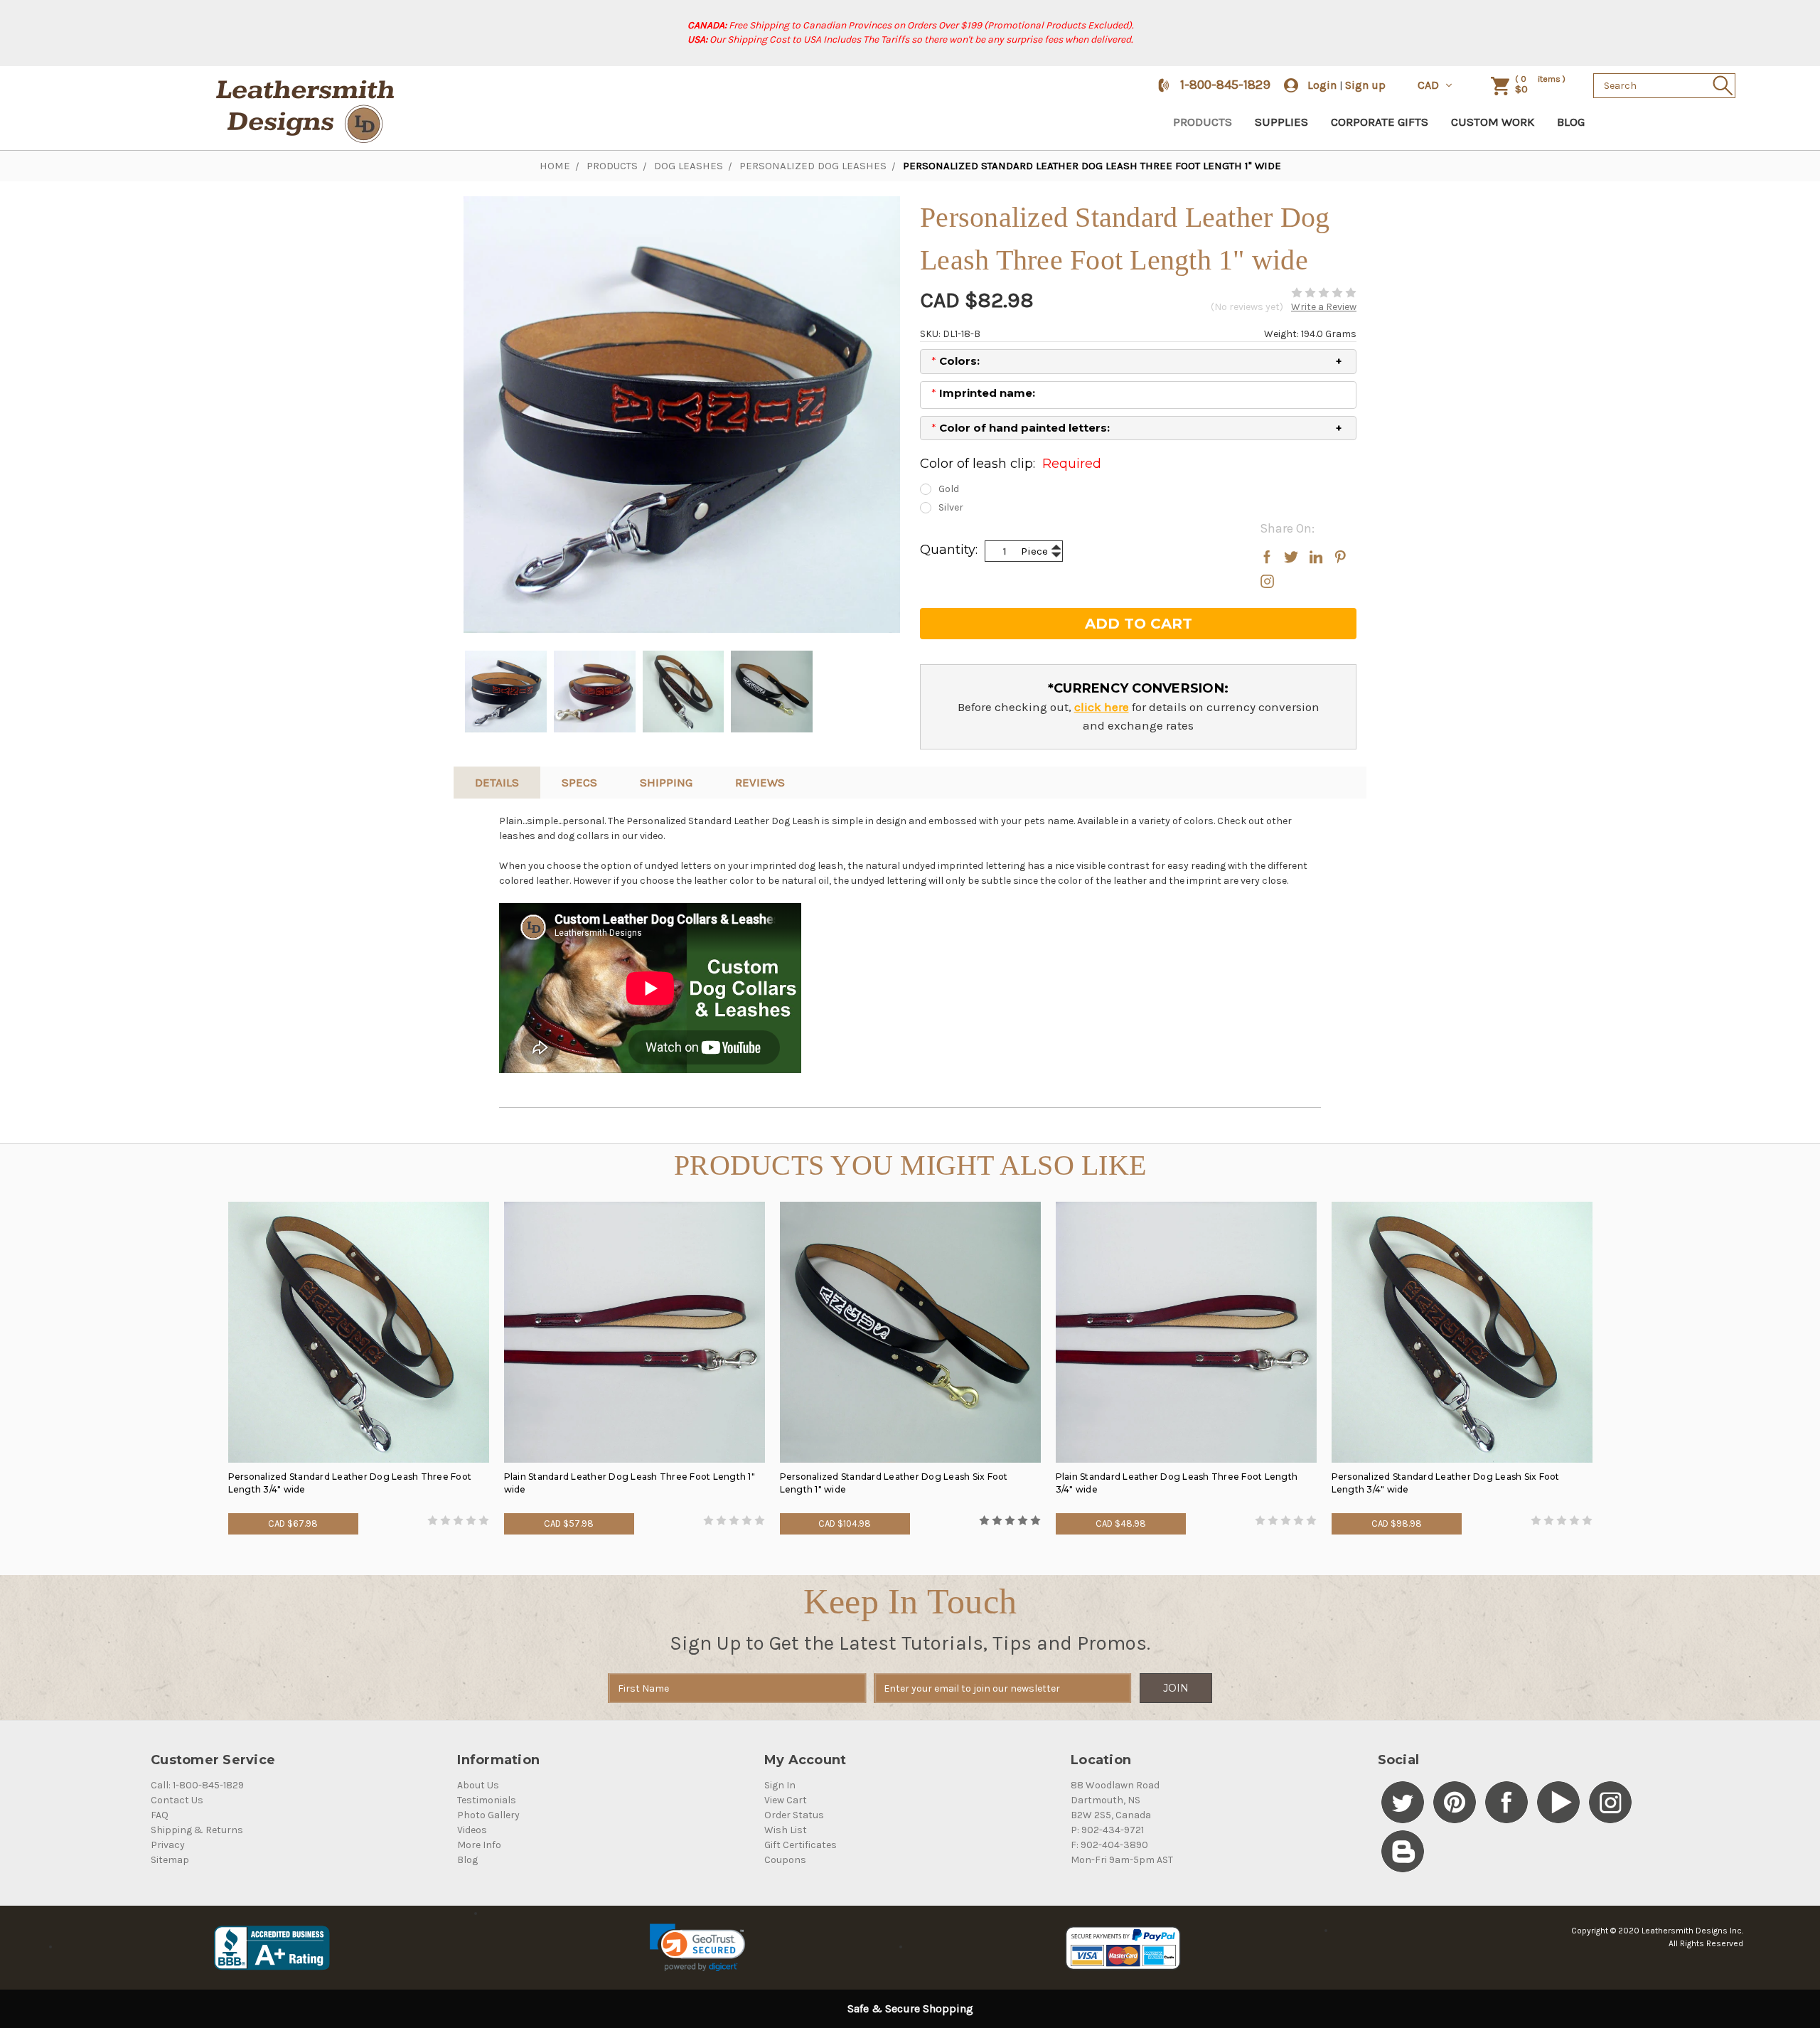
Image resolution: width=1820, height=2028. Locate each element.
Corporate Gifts (1380, 122)
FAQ (160, 1815)
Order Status (794, 1815)
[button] (697, 1948)
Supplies (1281, 122)
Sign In (780, 1785)
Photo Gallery (488, 1815)
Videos (472, 1830)
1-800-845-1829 (1225, 85)
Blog (1571, 122)
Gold (949, 489)
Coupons (785, 1860)
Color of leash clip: (1011, 464)
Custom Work (1493, 122)
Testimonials (487, 1800)
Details (497, 782)
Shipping (666, 782)
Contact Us (177, 1800)
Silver (951, 507)
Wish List (786, 1830)
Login (1322, 85)
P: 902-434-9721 (1107, 1830)
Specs (579, 782)
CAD (1430, 85)
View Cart (786, 1800)
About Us (478, 1785)
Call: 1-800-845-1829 (197, 1785)
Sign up (1365, 85)
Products (1203, 122)
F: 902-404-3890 (1109, 1845)
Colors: (955, 361)
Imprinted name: (983, 393)
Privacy (168, 1845)
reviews (760, 782)
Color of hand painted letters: (1021, 428)
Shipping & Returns (197, 1830)
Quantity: (949, 550)
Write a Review (1324, 307)
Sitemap (170, 1860)
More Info (479, 1845)
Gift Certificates (801, 1845)
